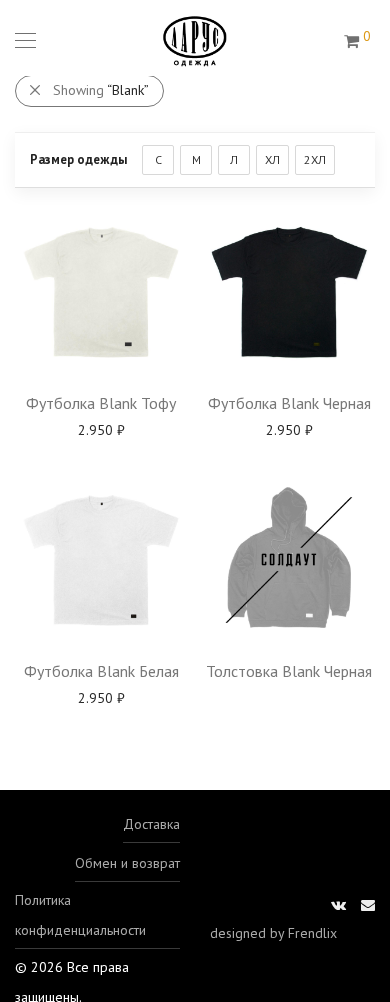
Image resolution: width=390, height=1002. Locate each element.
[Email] (368, 903)
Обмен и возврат (127, 863)
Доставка (151, 824)
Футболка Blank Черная (289, 403)
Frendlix (312, 933)
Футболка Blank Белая (101, 671)
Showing (101, 90)
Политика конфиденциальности (80, 915)
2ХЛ (315, 159)
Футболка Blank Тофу (101, 403)
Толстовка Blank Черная (289, 671)
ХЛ (272, 159)
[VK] (338, 903)
